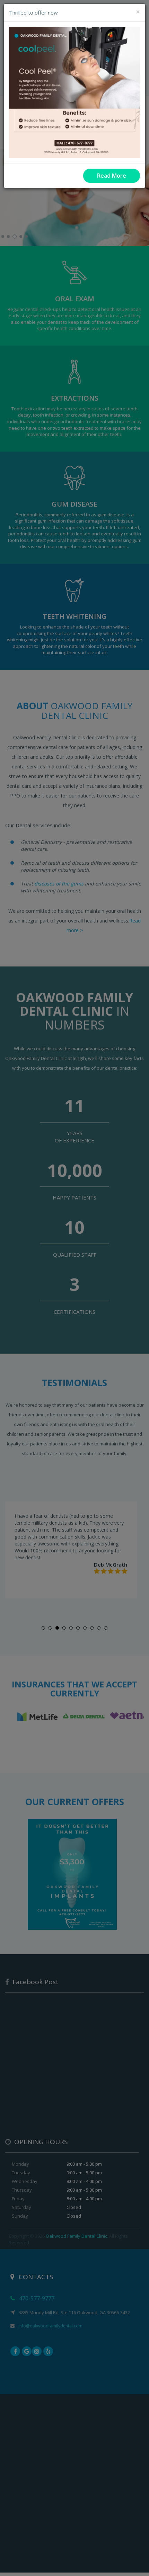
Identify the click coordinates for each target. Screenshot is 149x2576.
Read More (112, 176)
